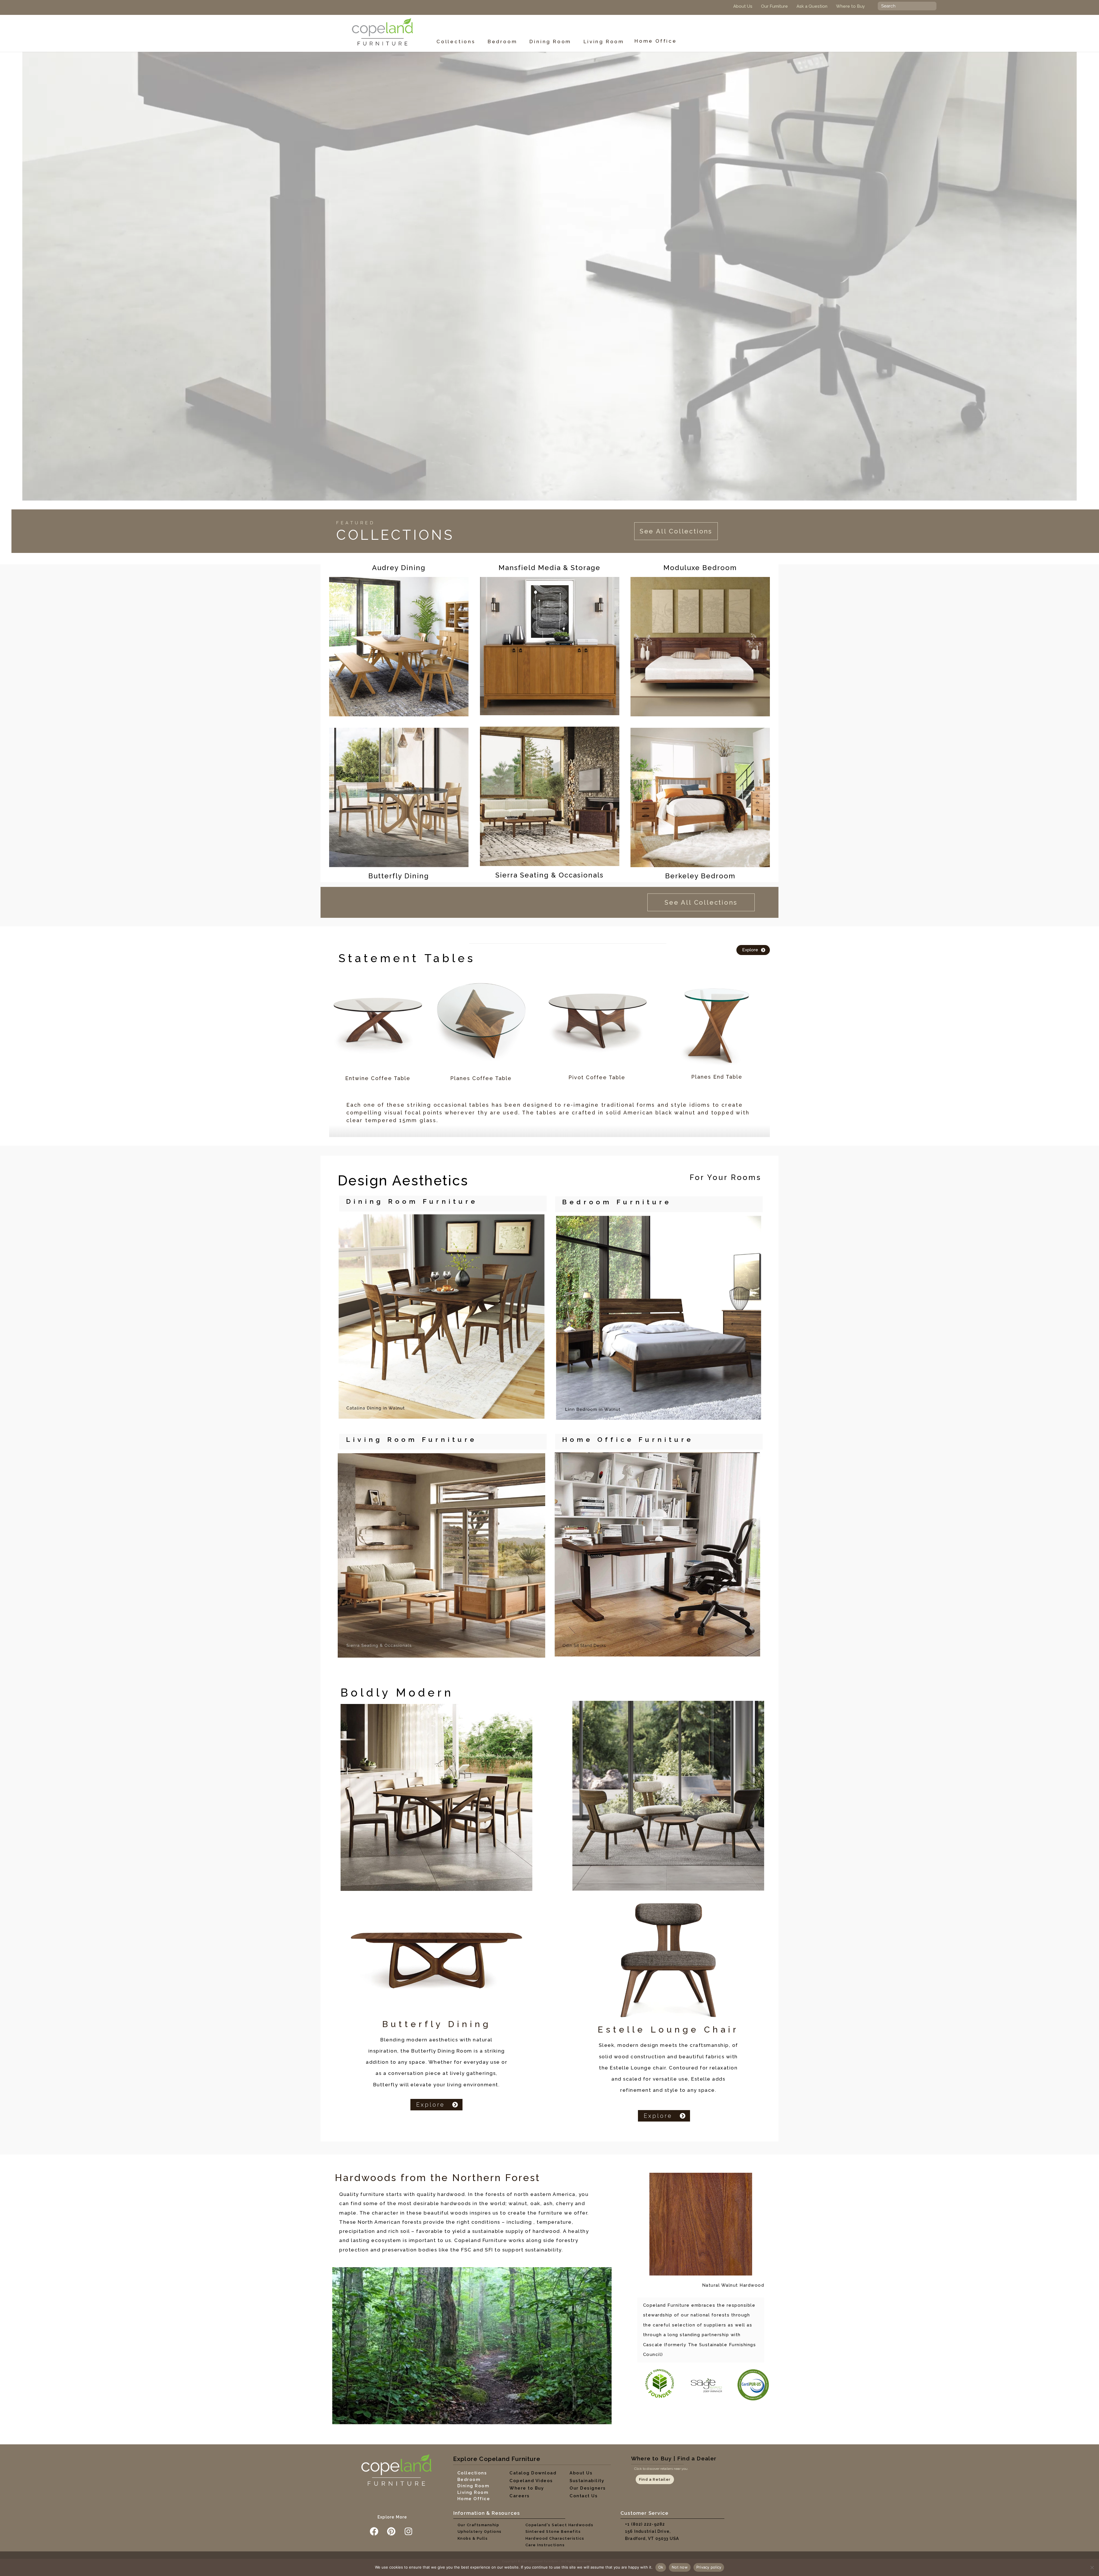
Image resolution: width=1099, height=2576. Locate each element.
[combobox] (907, 6)
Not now (680, 2567)
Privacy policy (709, 2567)
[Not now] (1092, 2567)
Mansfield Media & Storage (549, 568)
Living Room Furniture (411, 1439)
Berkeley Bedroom (700, 876)
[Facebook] (374, 2531)
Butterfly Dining (399, 876)
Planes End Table (717, 1077)
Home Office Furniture (628, 1439)
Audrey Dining (399, 568)
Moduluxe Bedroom (700, 568)
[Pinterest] (391, 2531)
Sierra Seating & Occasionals (549, 875)
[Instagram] (408, 2531)
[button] (459, 42)
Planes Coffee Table (481, 1078)
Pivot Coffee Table (597, 1077)
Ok (661, 2567)
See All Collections (676, 531)
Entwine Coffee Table (378, 1078)
